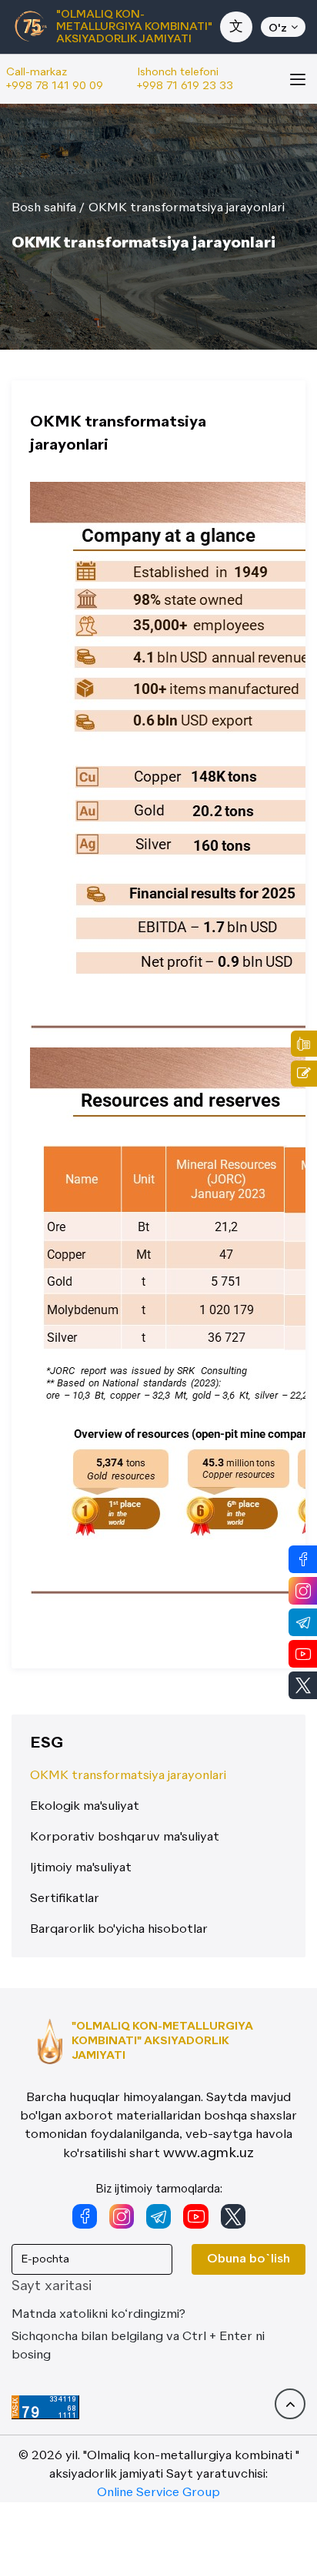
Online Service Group (158, 2493)
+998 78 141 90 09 (55, 86)
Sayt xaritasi (52, 2286)
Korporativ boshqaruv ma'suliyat (125, 1837)
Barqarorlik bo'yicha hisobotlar (119, 1930)
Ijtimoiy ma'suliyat (81, 1868)
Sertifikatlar (65, 1899)
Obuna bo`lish (249, 2259)
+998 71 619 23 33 (185, 86)
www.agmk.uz (209, 2153)
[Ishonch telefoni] (304, 1044)
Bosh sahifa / (48, 208)
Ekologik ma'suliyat (85, 1807)
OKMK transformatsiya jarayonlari (187, 208)
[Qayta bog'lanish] (304, 1074)
